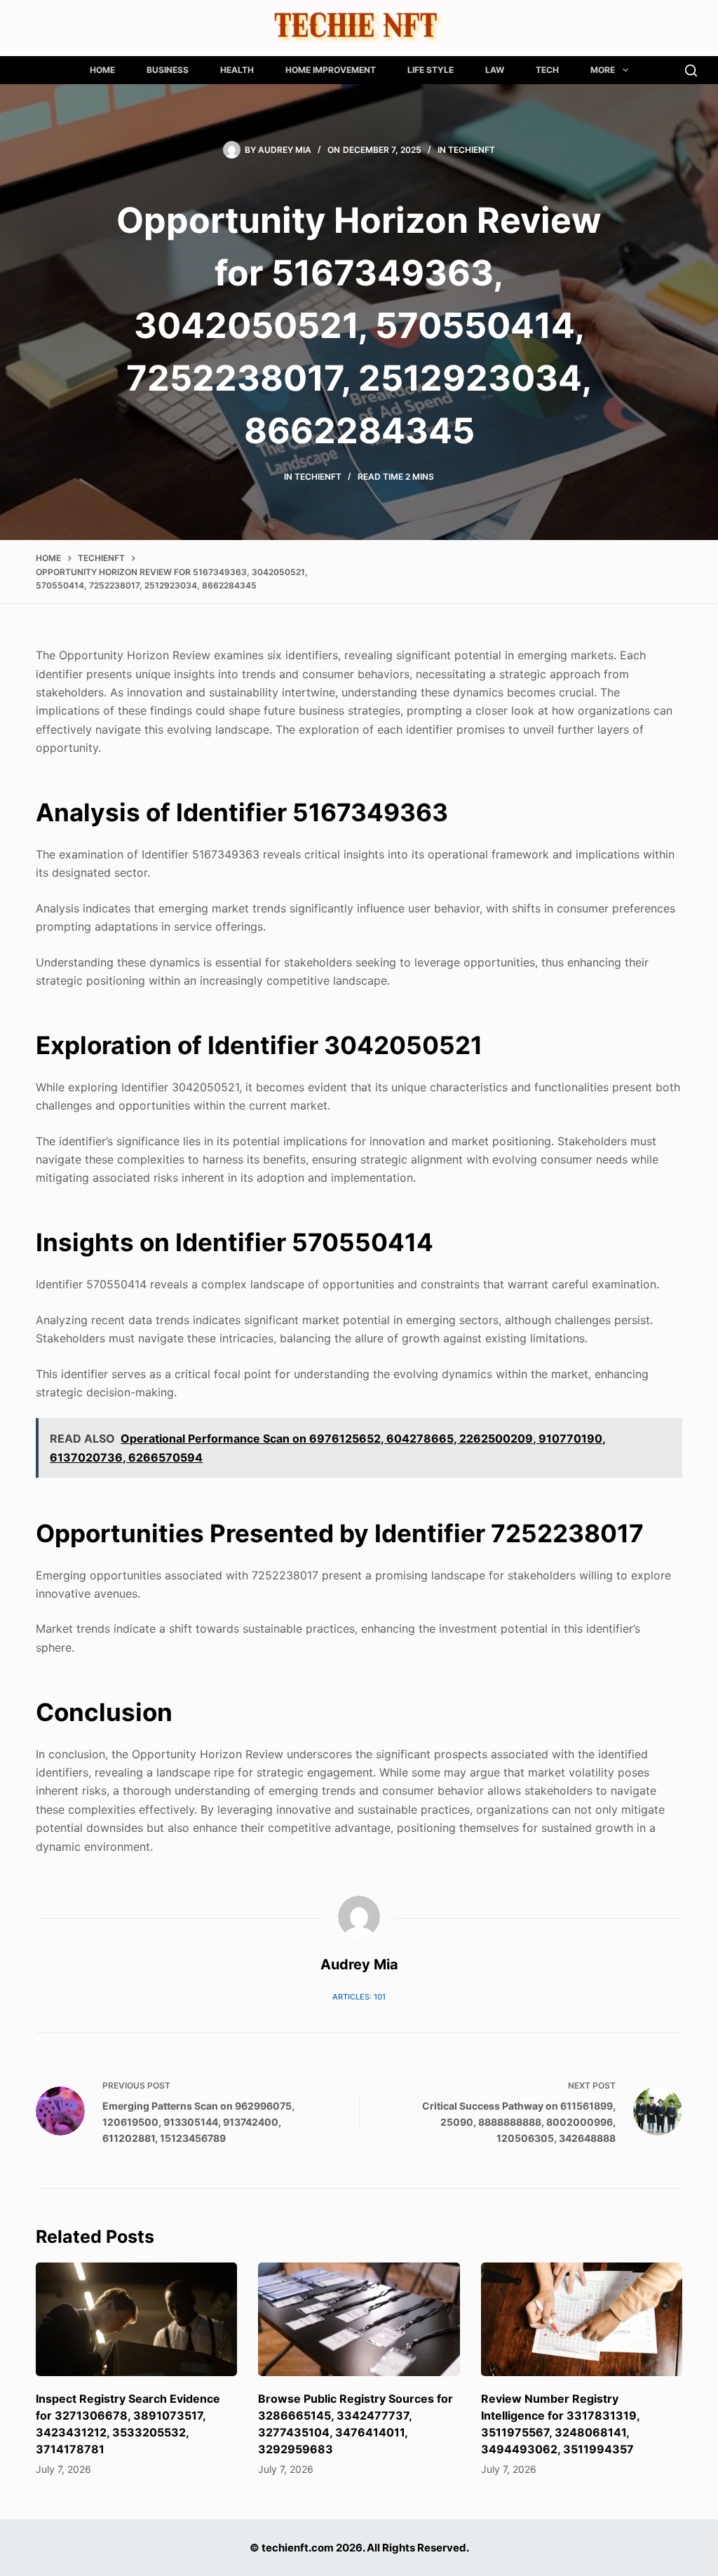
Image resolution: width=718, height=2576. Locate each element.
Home (102, 70)
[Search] (691, 70)
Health (237, 70)
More (603, 70)
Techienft (472, 150)
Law (495, 70)
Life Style (431, 70)
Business (168, 70)
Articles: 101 (359, 1997)
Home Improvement (331, 70)
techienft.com (298, 2548)
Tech (547, 70)
